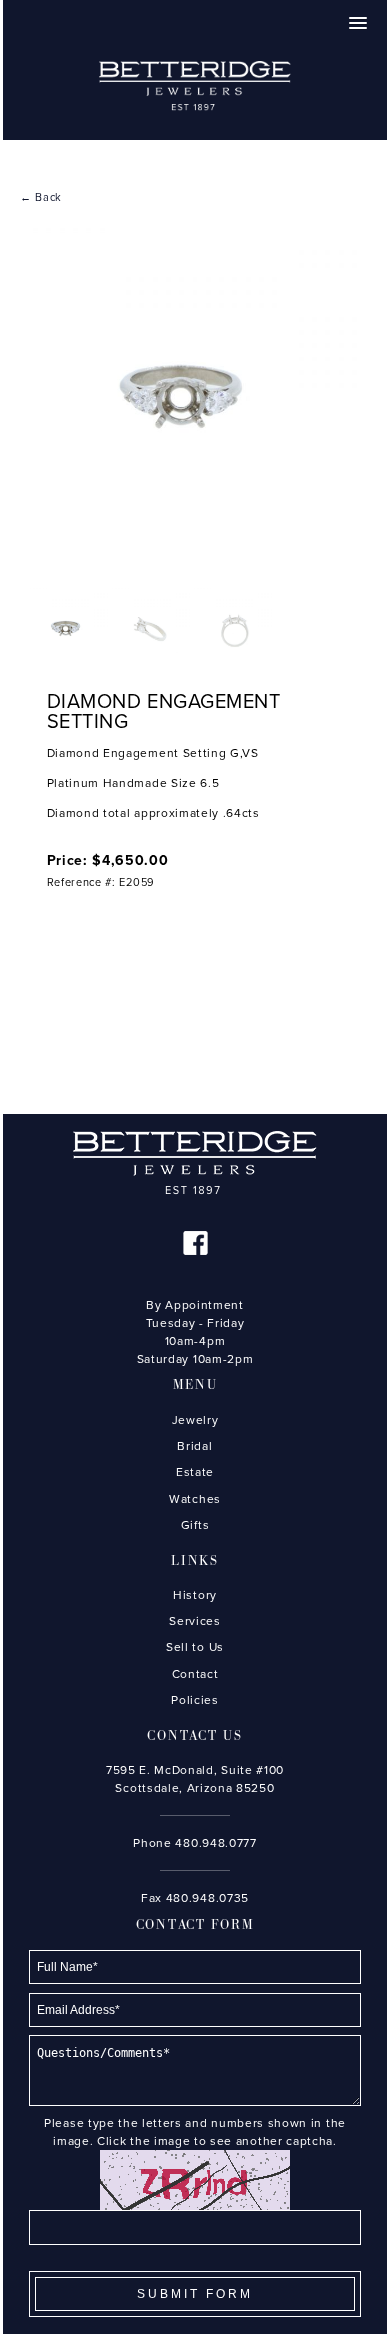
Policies (194, 1700)
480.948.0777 (215, 1843)
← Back (41, 197)
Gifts (195, 1525)
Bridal (194, 1446)
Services (194, 1621)
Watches (195, 1499)
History (195, 1595)
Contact (195, 1674)
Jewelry (195, 1420)
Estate (195, 1472)
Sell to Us (195, 1647)
